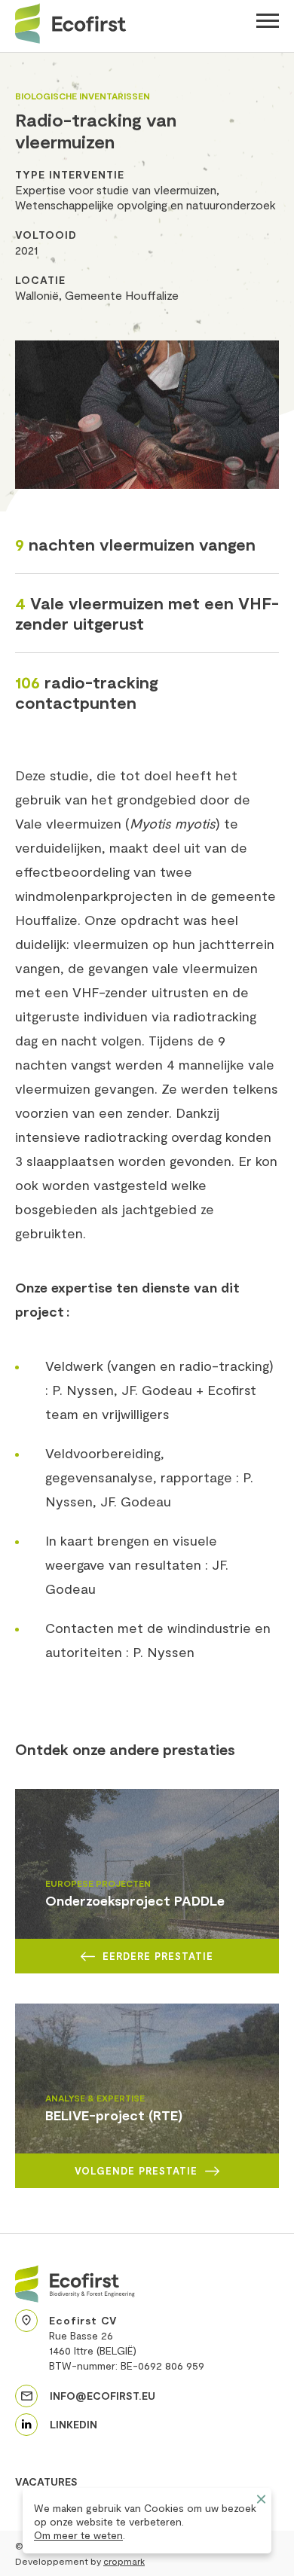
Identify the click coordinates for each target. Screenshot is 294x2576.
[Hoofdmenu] (268, 23)
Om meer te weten (78, 2535)
